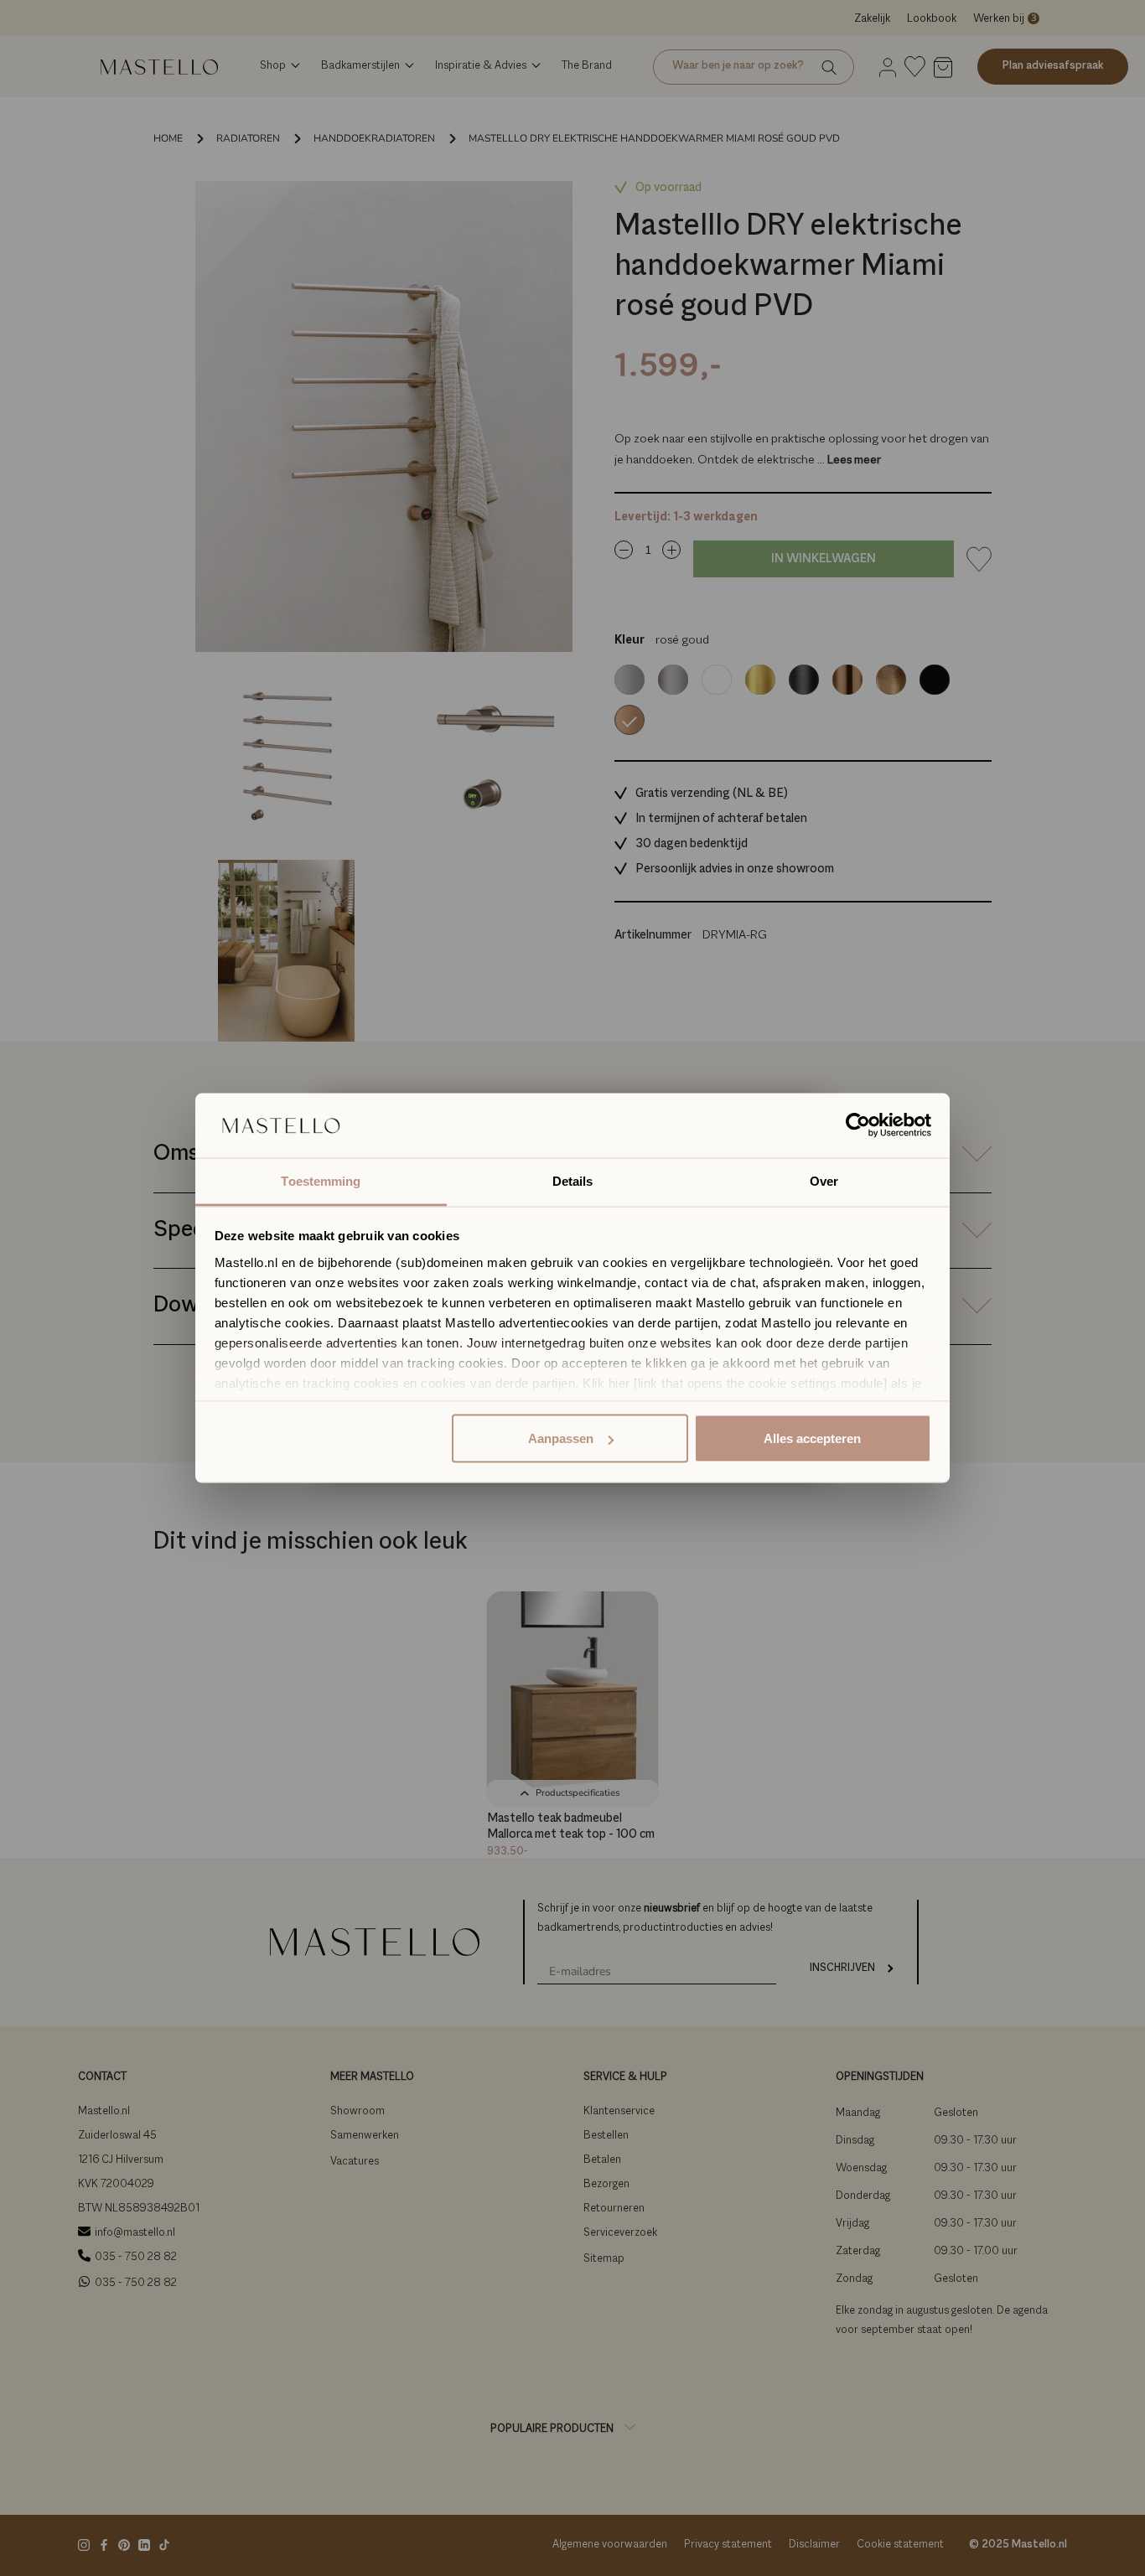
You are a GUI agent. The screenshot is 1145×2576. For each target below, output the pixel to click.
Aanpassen (561, 1438)
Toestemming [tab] (321, 1180)
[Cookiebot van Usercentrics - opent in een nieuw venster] (858, 1125)
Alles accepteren (812, 1438)
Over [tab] (824, 1180)
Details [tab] (573, 1180)
